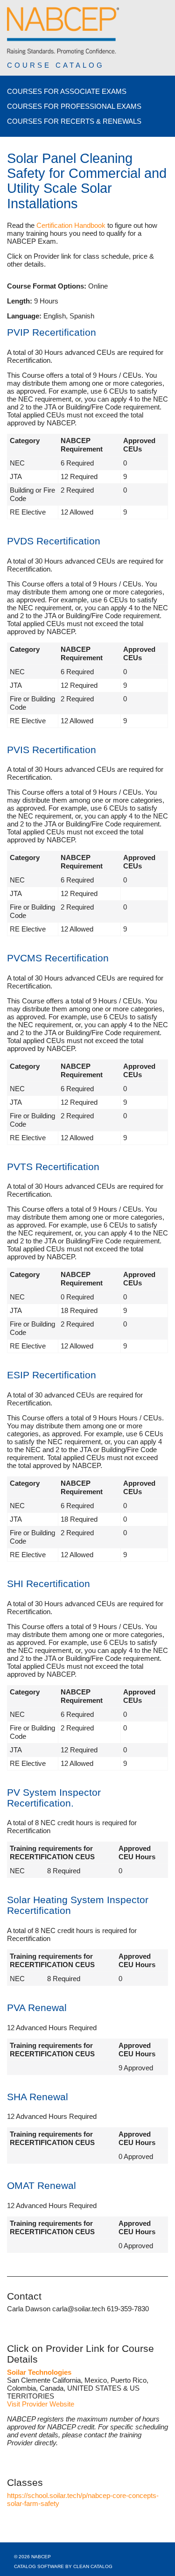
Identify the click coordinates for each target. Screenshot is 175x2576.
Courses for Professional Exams (74, 106)
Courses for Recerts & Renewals (74, 121)
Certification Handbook (71, 225)
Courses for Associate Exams (67, 91)
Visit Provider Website (41, 2404)
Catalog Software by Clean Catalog (63, 2566)
